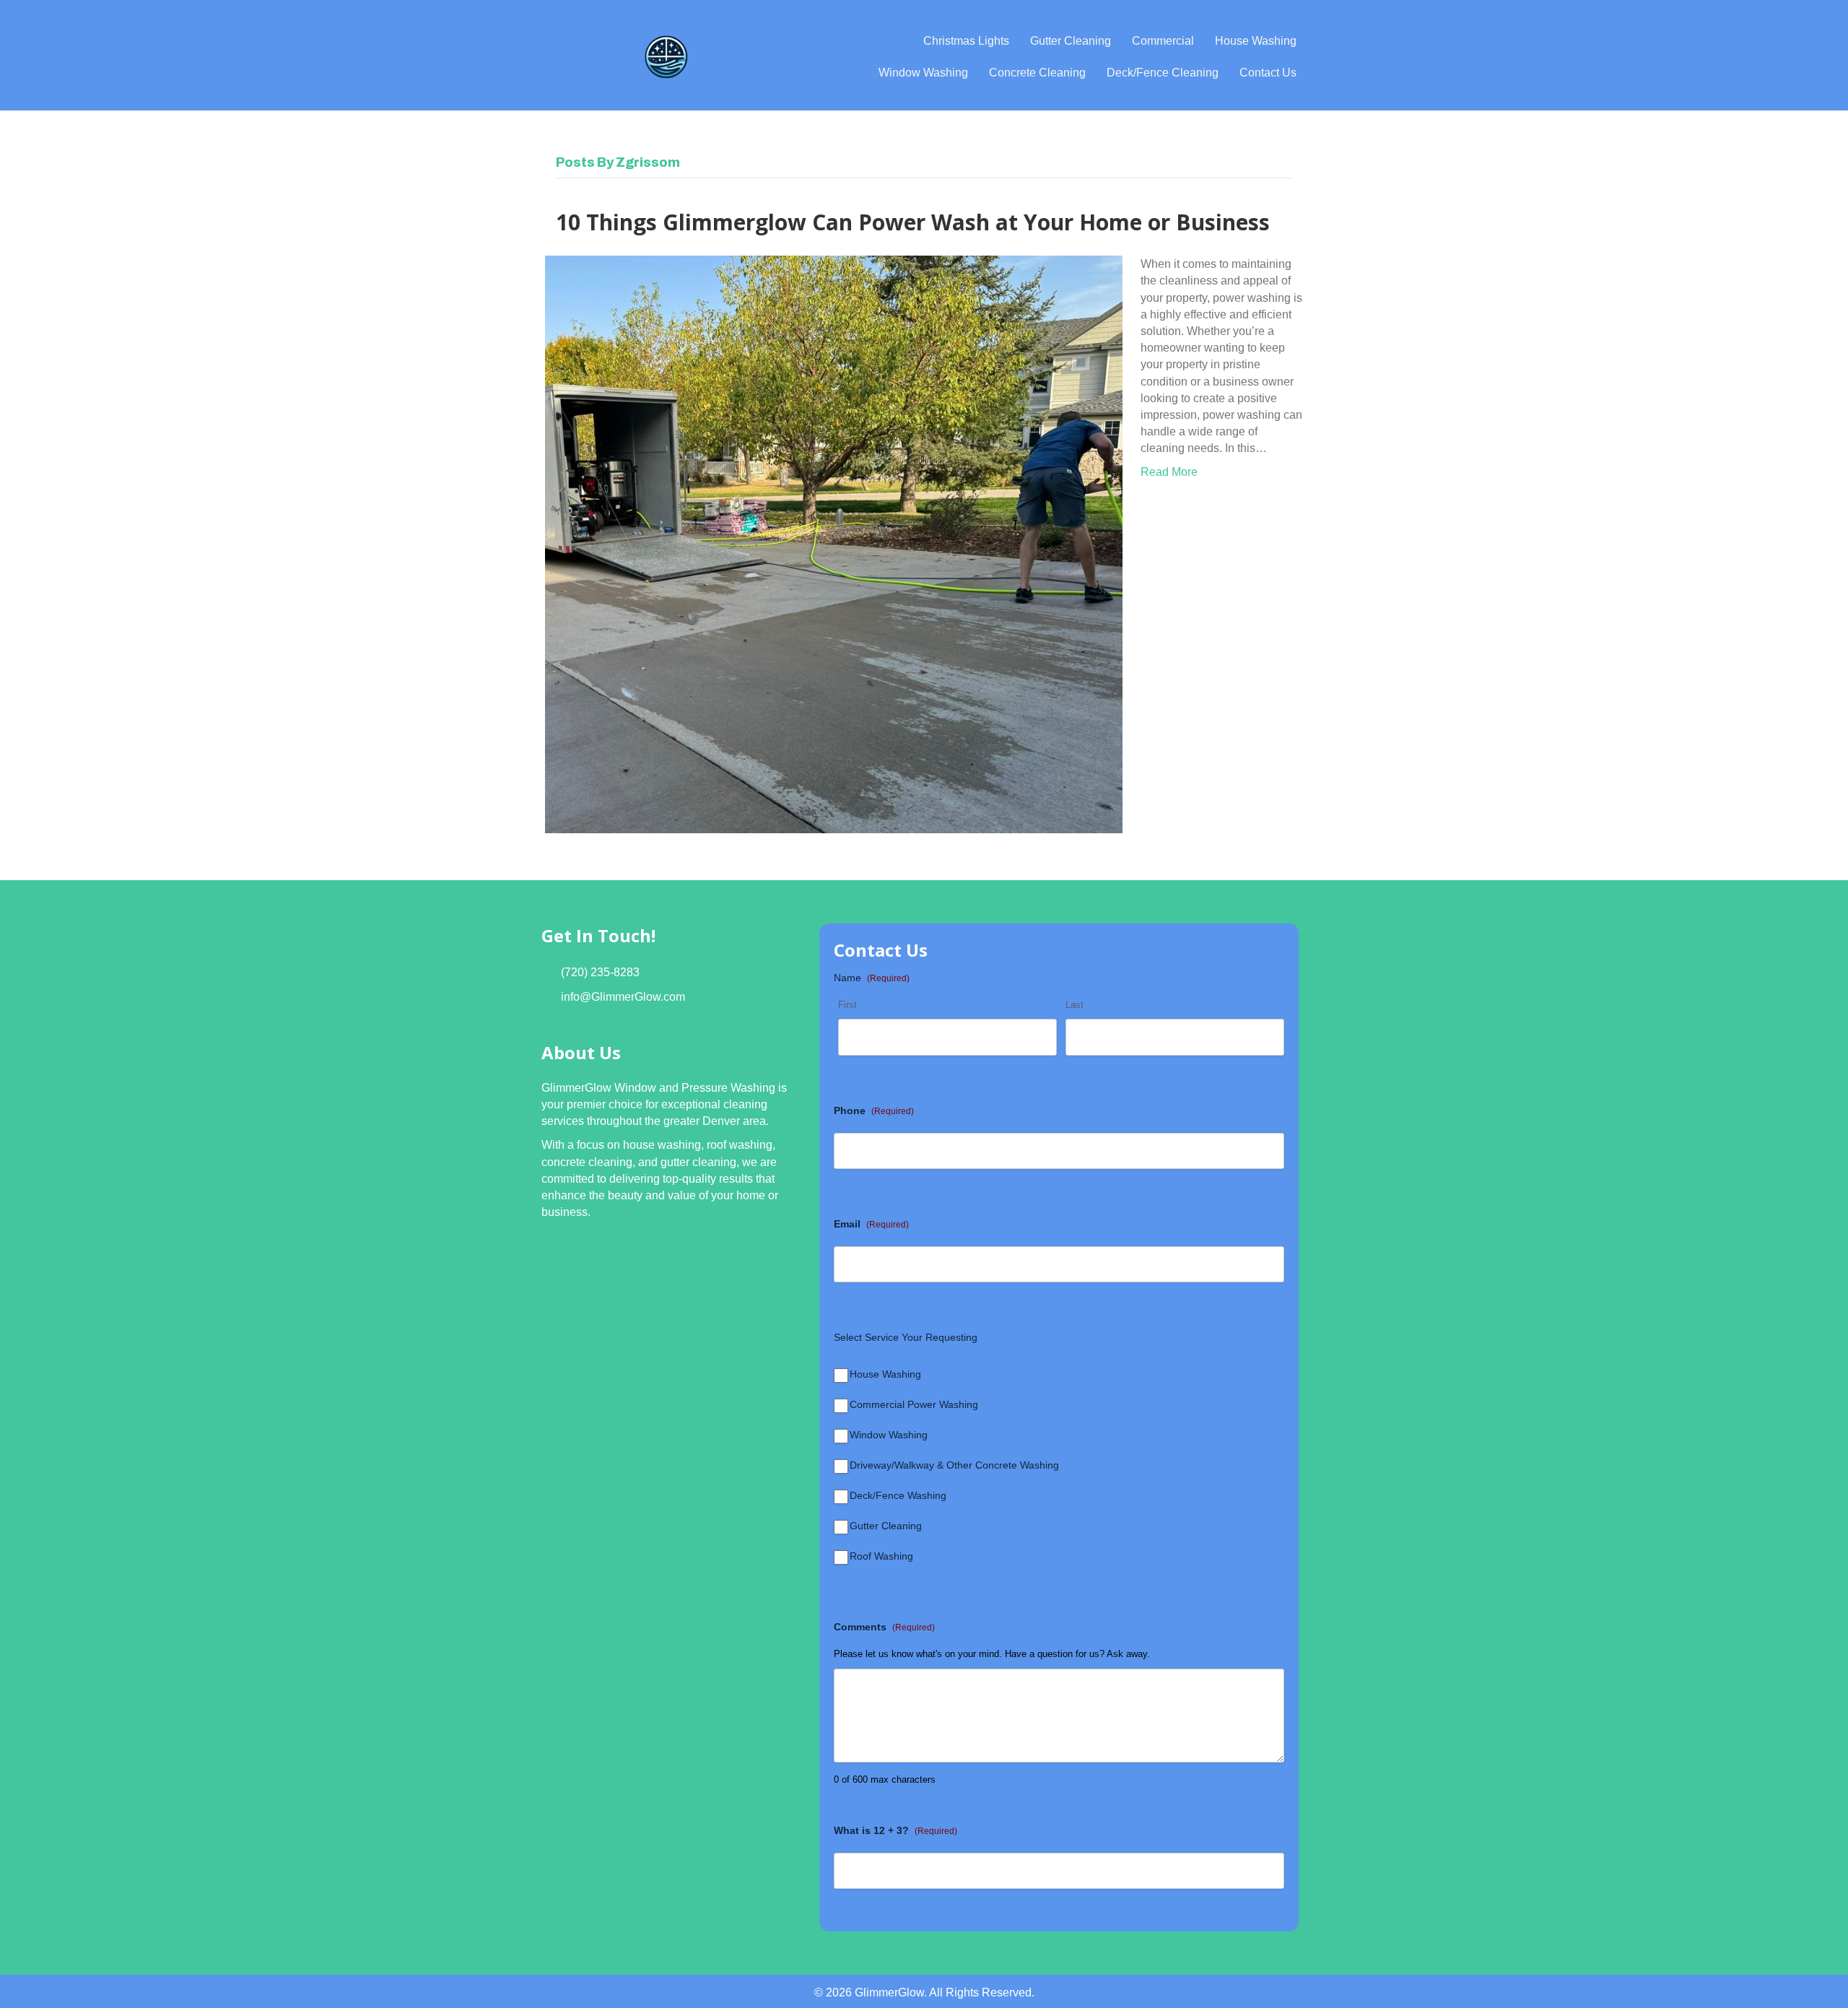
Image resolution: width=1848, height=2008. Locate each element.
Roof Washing (881, 1556)
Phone (874, 1111)
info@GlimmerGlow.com (623, 997)
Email (871, 1224)
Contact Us (1268, 73)
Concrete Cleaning (1037, 73)
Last (1075, 1005)
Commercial (1163, 41)
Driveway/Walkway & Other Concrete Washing (954, 1465)
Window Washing (923, 73)
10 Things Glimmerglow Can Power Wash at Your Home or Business (913, 222)
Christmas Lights (966, 41)
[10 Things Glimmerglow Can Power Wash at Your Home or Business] (834, 543)
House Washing (1256, 41)
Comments (884, 1627)
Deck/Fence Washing (898, 1495)
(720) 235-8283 (600, 972)
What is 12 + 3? (895, 1830)
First (847, 1005)
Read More (1169, 472)
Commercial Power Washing (914, 1404)
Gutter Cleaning (1071, 41)
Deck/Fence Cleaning (1163, 73)
